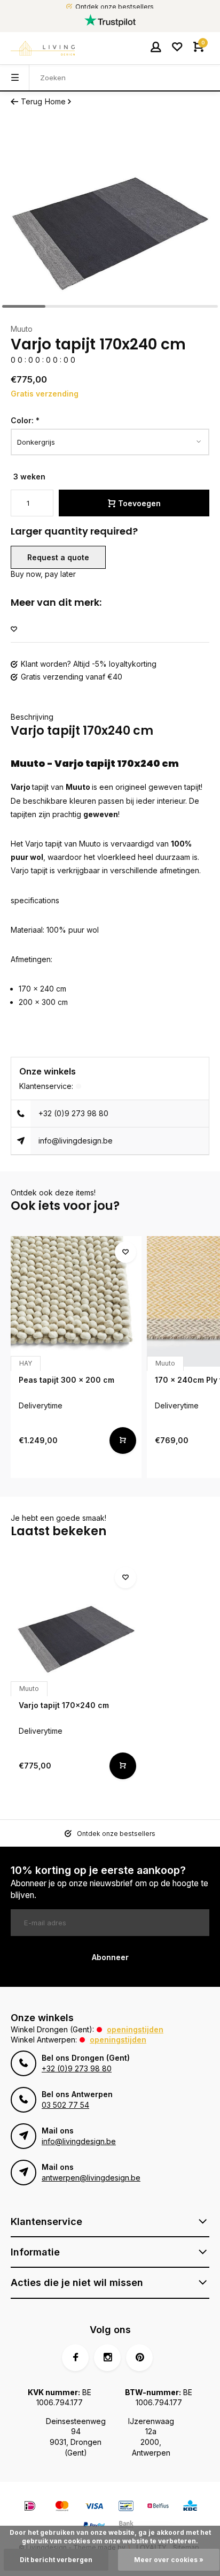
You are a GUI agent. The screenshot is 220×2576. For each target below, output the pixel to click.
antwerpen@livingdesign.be (91, 2178)
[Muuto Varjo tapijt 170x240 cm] (76, 1627)
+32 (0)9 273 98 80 (73, 1113)
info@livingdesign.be (76, 1141)
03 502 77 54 (65, 2105)
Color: (25, 420)
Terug (32, 101)
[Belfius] (158, 2507)
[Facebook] (75, 2358)
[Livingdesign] (43, 48)
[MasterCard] (62, 2507)
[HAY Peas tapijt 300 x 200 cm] (76, 1302)
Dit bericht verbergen (56, 2560)
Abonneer (110, 1957)
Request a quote (58, 557)
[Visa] (94, 2507)
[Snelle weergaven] (123, 1441)
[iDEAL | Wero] (30, 2507)
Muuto (22, 329)
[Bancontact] (126, 2507)
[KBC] (190, 2507)
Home (55, 101)
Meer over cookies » (169, 2560)
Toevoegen (139, 503)
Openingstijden (135, 2029)
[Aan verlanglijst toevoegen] (14, 630)
